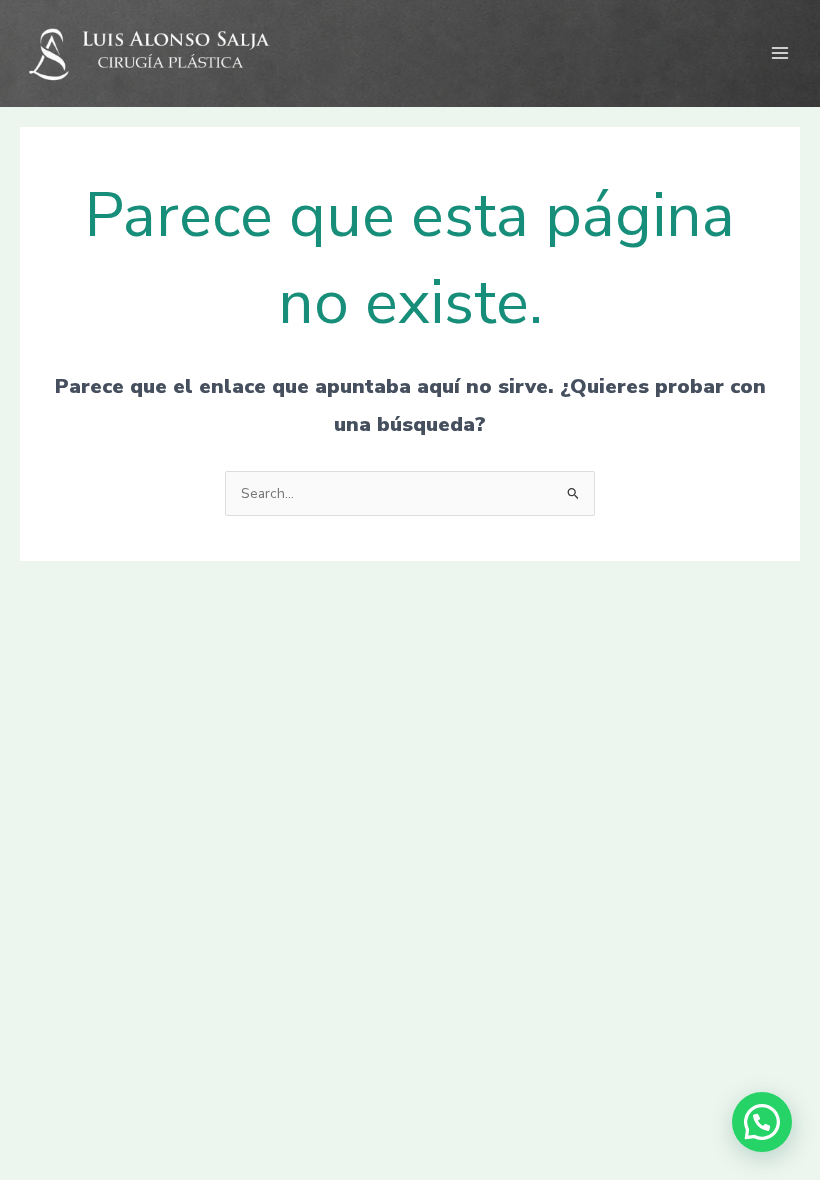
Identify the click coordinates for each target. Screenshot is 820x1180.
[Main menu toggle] (780, 53)
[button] (762, 1122)
